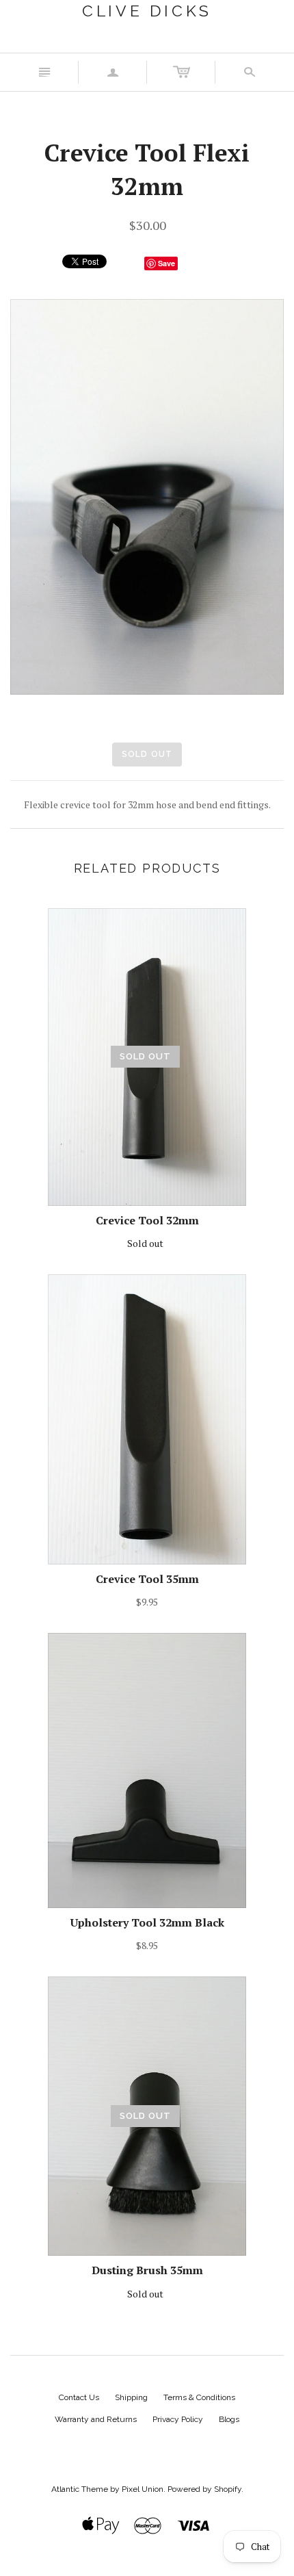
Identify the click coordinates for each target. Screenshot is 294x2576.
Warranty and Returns (96, 2419)
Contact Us (79, 2397)
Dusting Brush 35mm (147, 2270)
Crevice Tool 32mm (147, 1220)
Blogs (229, 2419)
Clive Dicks (147, 11)
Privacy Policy (178, 2419)
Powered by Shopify (204, 2489)
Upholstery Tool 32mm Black (147, 1922)
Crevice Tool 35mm (147, 1579)
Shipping (131, 2397)
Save (166, 263)
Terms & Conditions (199, 2397)
